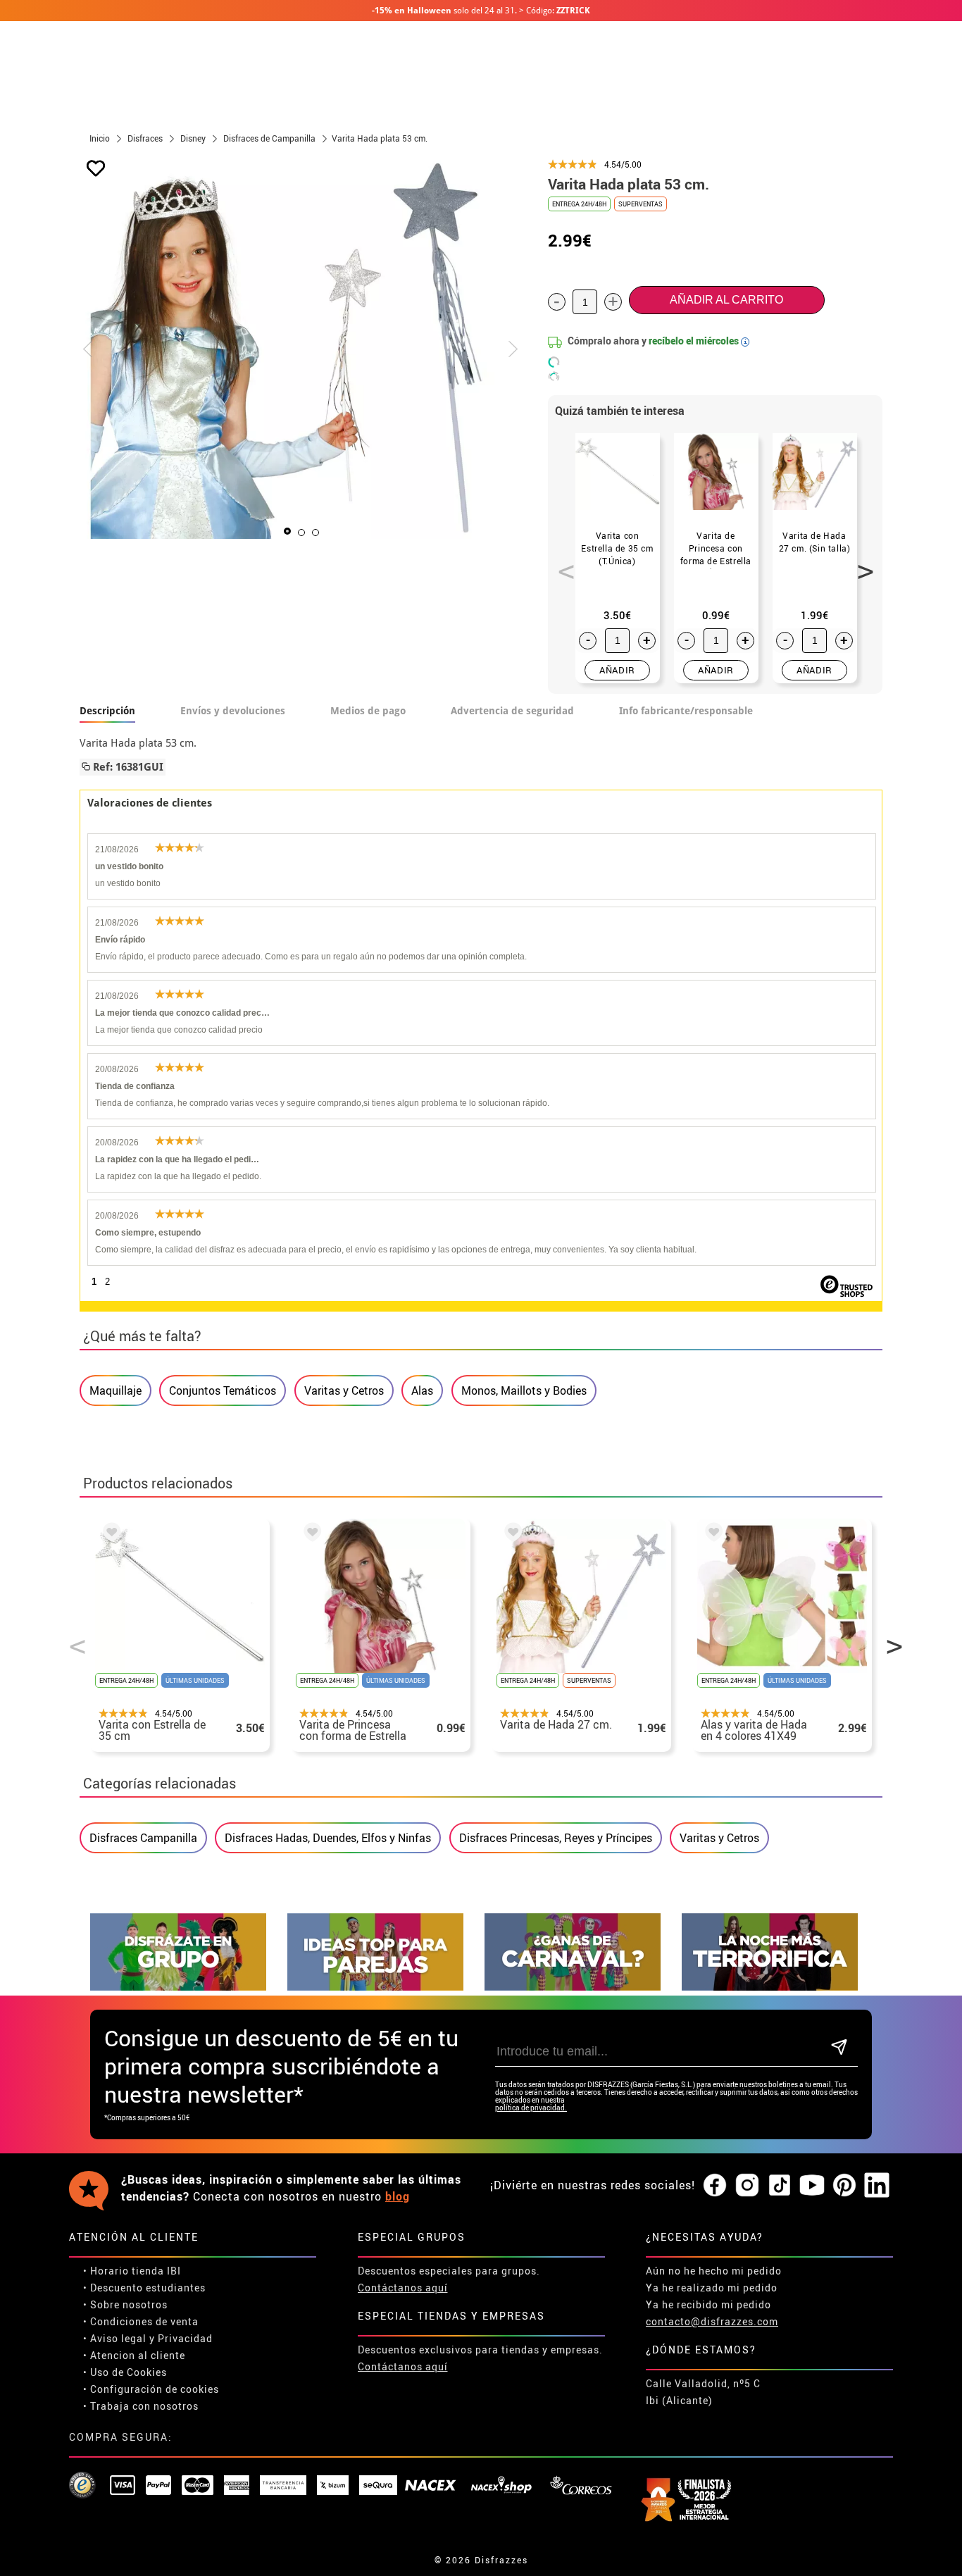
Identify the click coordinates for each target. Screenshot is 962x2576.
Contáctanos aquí (403, 2288)
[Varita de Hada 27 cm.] (511, 1534)
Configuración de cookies (155, 2389)
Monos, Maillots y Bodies (524, 1390)
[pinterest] (844, 2186)
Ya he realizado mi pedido (712, 2288)
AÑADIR (617, 670)
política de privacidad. (531, 2108)
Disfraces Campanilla (143, 1838)
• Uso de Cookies (125, 2372)
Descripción (107, 711)
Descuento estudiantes (148, 2288)
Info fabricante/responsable (686, 711)
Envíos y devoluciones (233, 711)
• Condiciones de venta (141, 2321)
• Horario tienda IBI (132, 2271)
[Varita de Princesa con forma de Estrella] (310, 1534)
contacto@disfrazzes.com (712, 2321)
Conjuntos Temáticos (223, 1390)
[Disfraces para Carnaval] (573, 1987)
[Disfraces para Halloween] (770, 1987)
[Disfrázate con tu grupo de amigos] (178, 1987)
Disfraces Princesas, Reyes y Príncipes (556, 1838)
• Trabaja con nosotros (141, 2406)
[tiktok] (780, 2186)
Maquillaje (115, 1390)
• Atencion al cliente (134, 2355)
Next (861, 564)
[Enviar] (839, 2048)
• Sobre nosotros (125, 2304)
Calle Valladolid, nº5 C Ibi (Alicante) (703, 2392)
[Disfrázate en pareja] (375, 1987)
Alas (422, 1390)
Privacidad (185, 2338)
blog (398, 2196)
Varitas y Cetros (344, 1390)
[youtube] (812, 2186)
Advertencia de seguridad (512, 711)
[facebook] (715, 2186)
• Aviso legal (115, 2338)
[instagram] (747, 2186)
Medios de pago (368, 711)
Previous (561, 564)
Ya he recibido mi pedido (708, 2304)
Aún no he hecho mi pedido (714, 2271)
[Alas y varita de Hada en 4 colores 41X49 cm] (711, 1534)
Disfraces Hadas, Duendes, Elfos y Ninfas (328, 1838)
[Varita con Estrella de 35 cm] (109, 1534)
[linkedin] (877, 2186)
